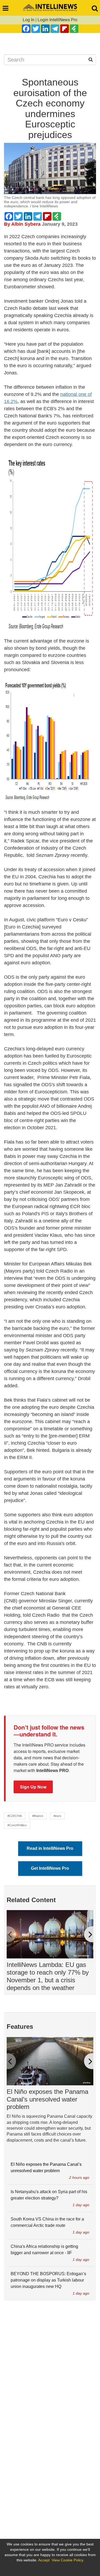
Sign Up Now (33, 1787)
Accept (44, 2560)
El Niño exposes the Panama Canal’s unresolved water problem (47, 2099)
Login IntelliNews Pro (57, 20)
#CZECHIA (15, 1816)
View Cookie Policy (68, 2560)
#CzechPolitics (17, 1825)
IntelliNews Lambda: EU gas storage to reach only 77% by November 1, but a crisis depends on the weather (48, 1976)
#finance (38, 1816)
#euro (57, 1816)
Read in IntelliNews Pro (50, 1848)
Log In (29, 20)
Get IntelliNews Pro (50, 1868)
